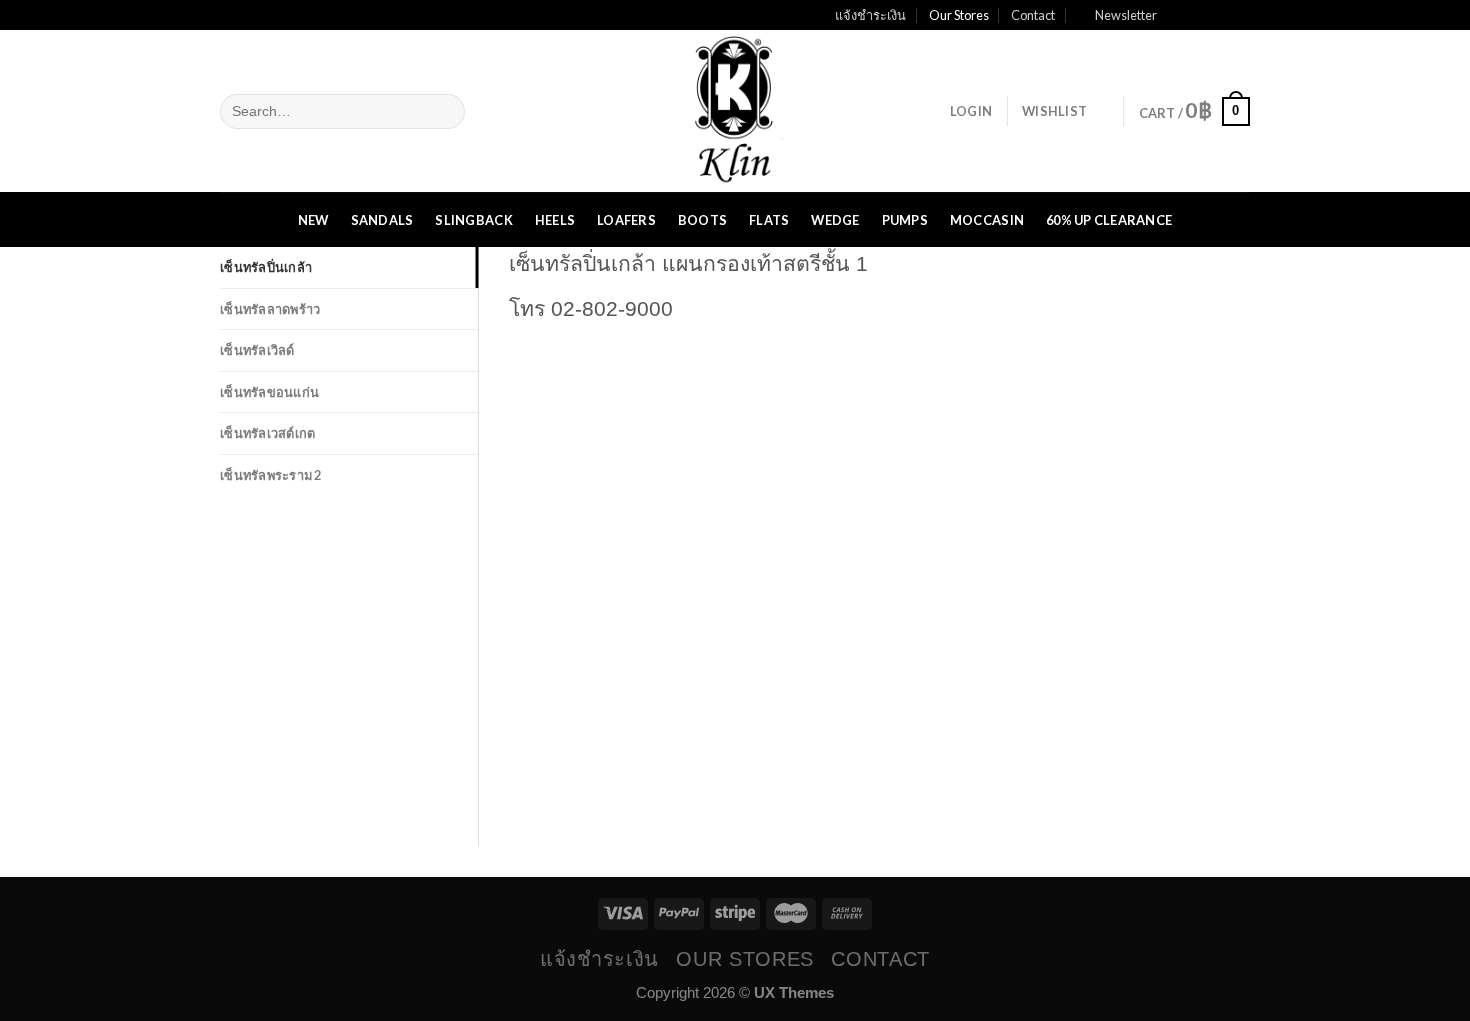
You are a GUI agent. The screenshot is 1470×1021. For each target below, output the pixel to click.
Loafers (626, 220)
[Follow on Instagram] (1199, 14)
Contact (1033, 15)
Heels (555, 220)
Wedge (835, 220)
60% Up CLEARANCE (1109, 220)
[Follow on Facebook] (1178, 14)
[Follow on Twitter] (1219, 14)
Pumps (905, 220)
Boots (702, 220)
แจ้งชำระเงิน (870, 15)
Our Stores (959, 15)
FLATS (769, 220)
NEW (313, 220)
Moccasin (987, 220)
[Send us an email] (1239, 14)
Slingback (473, 220)
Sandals (382, 220)
